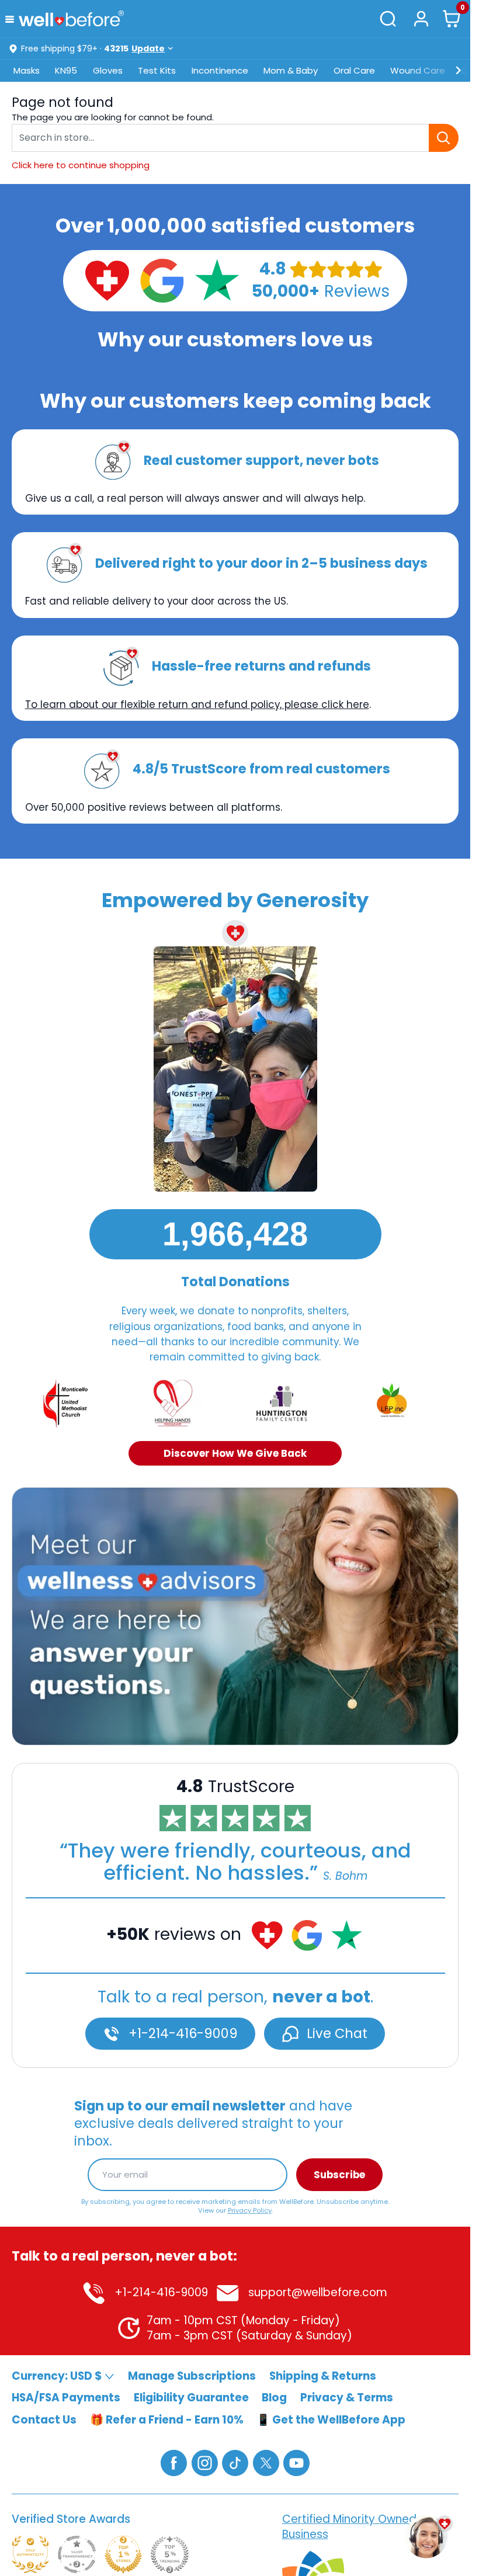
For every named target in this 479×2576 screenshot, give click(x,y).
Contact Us (44, 2419)
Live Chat (335, 2033)
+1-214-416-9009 (181, 2033)
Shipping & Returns (323, 2375)
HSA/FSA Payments (66, 2398)
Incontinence (220, 70)
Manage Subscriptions (192, 2375)
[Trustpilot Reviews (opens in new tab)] (217, 280)
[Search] (388, 19)
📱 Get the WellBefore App (331, 2419)
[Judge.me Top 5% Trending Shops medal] (169, 2554)
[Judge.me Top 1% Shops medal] (123, 2554)
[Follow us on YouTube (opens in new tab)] (296, 2462)
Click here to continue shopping (81, 165)
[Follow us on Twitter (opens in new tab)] (266, 2462)
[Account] (421, 18)
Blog (274, 2398)
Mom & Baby (291, 70)
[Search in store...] (444, 138)
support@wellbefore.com (316, 2292)
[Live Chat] (235, 1616)
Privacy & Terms (347, 2398)
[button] (12, 18)
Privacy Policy (250, 2210)
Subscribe (339, 2174)
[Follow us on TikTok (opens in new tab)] (235, 2462)
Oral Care (354, 70)
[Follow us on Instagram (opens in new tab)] (205, 2462)
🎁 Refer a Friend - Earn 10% (167, 2419)
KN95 (66, 70)
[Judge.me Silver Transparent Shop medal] (77, 2554)
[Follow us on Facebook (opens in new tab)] (174, 2462)
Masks (27, 70)
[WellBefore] (71, 18)
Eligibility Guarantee (191, 2398)
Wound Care (418, 70)
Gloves (108, 70)
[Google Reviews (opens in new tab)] (162, 280)
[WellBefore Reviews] (107, 280)
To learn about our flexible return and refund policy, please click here (197, 704)
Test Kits (157, 70)
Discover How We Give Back (235, 1453)
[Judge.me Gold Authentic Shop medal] (30, 2554)
